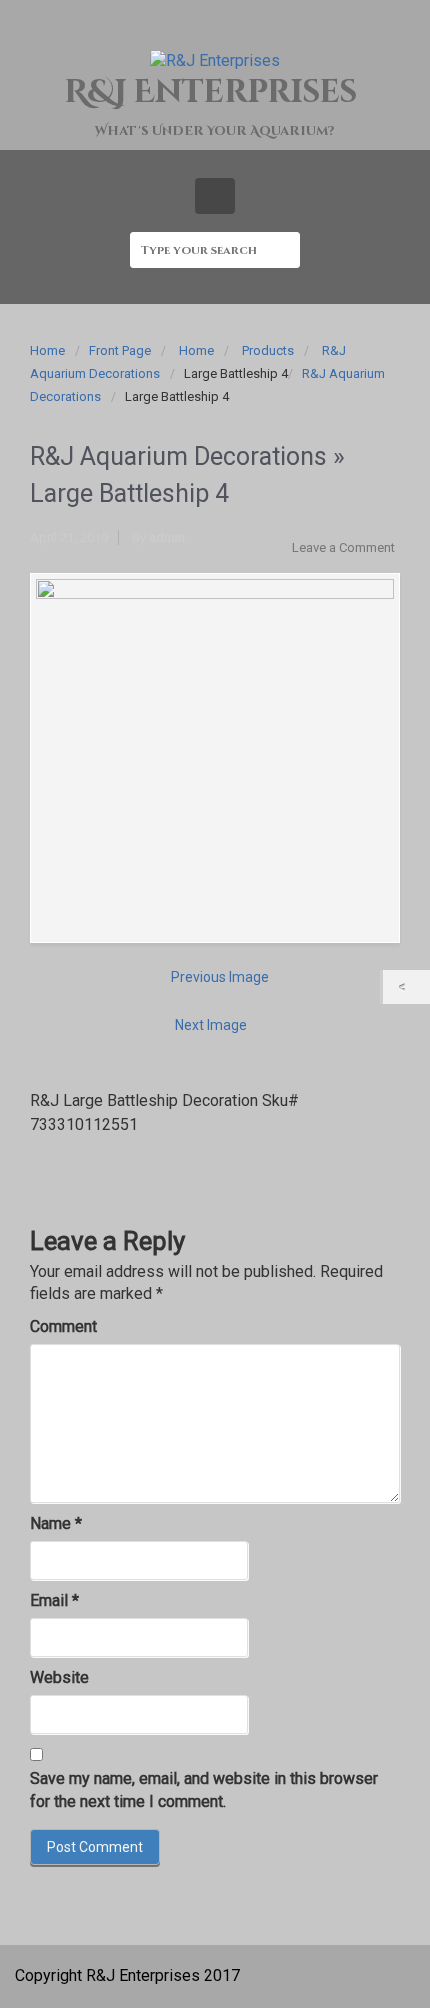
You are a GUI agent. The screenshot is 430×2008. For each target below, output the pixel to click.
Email (54, 1600)
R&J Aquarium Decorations (178, 456)
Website (59, 1677)
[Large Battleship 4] (215, 758)
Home (47, 350)
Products (268, 350)
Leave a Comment (343, 547)
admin (167, 537)
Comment (63, 1326)
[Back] (406, 987)
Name (56, 1523)
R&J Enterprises (210, 92)
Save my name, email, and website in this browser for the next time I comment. (204, 1790)
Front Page (120, 350)
